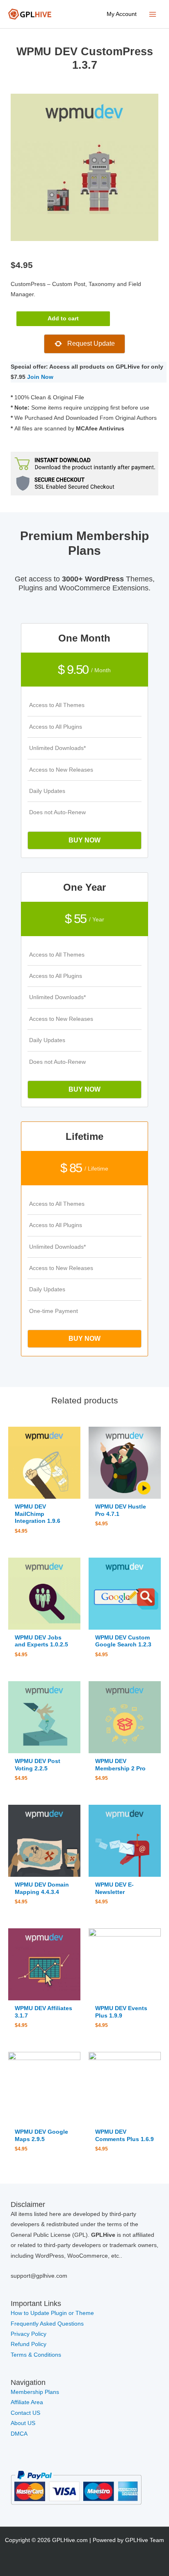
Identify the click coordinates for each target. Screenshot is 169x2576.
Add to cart (63, 319)
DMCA (19, 2434)
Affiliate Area (27, 2402)
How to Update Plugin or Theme (52, 2313)
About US (23, 2423)
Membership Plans (35, 2392)
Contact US (25, 2413)
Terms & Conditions (36, 2355)
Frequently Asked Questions (48, 2324)
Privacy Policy (29, 2334)
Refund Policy (29, 2344)
